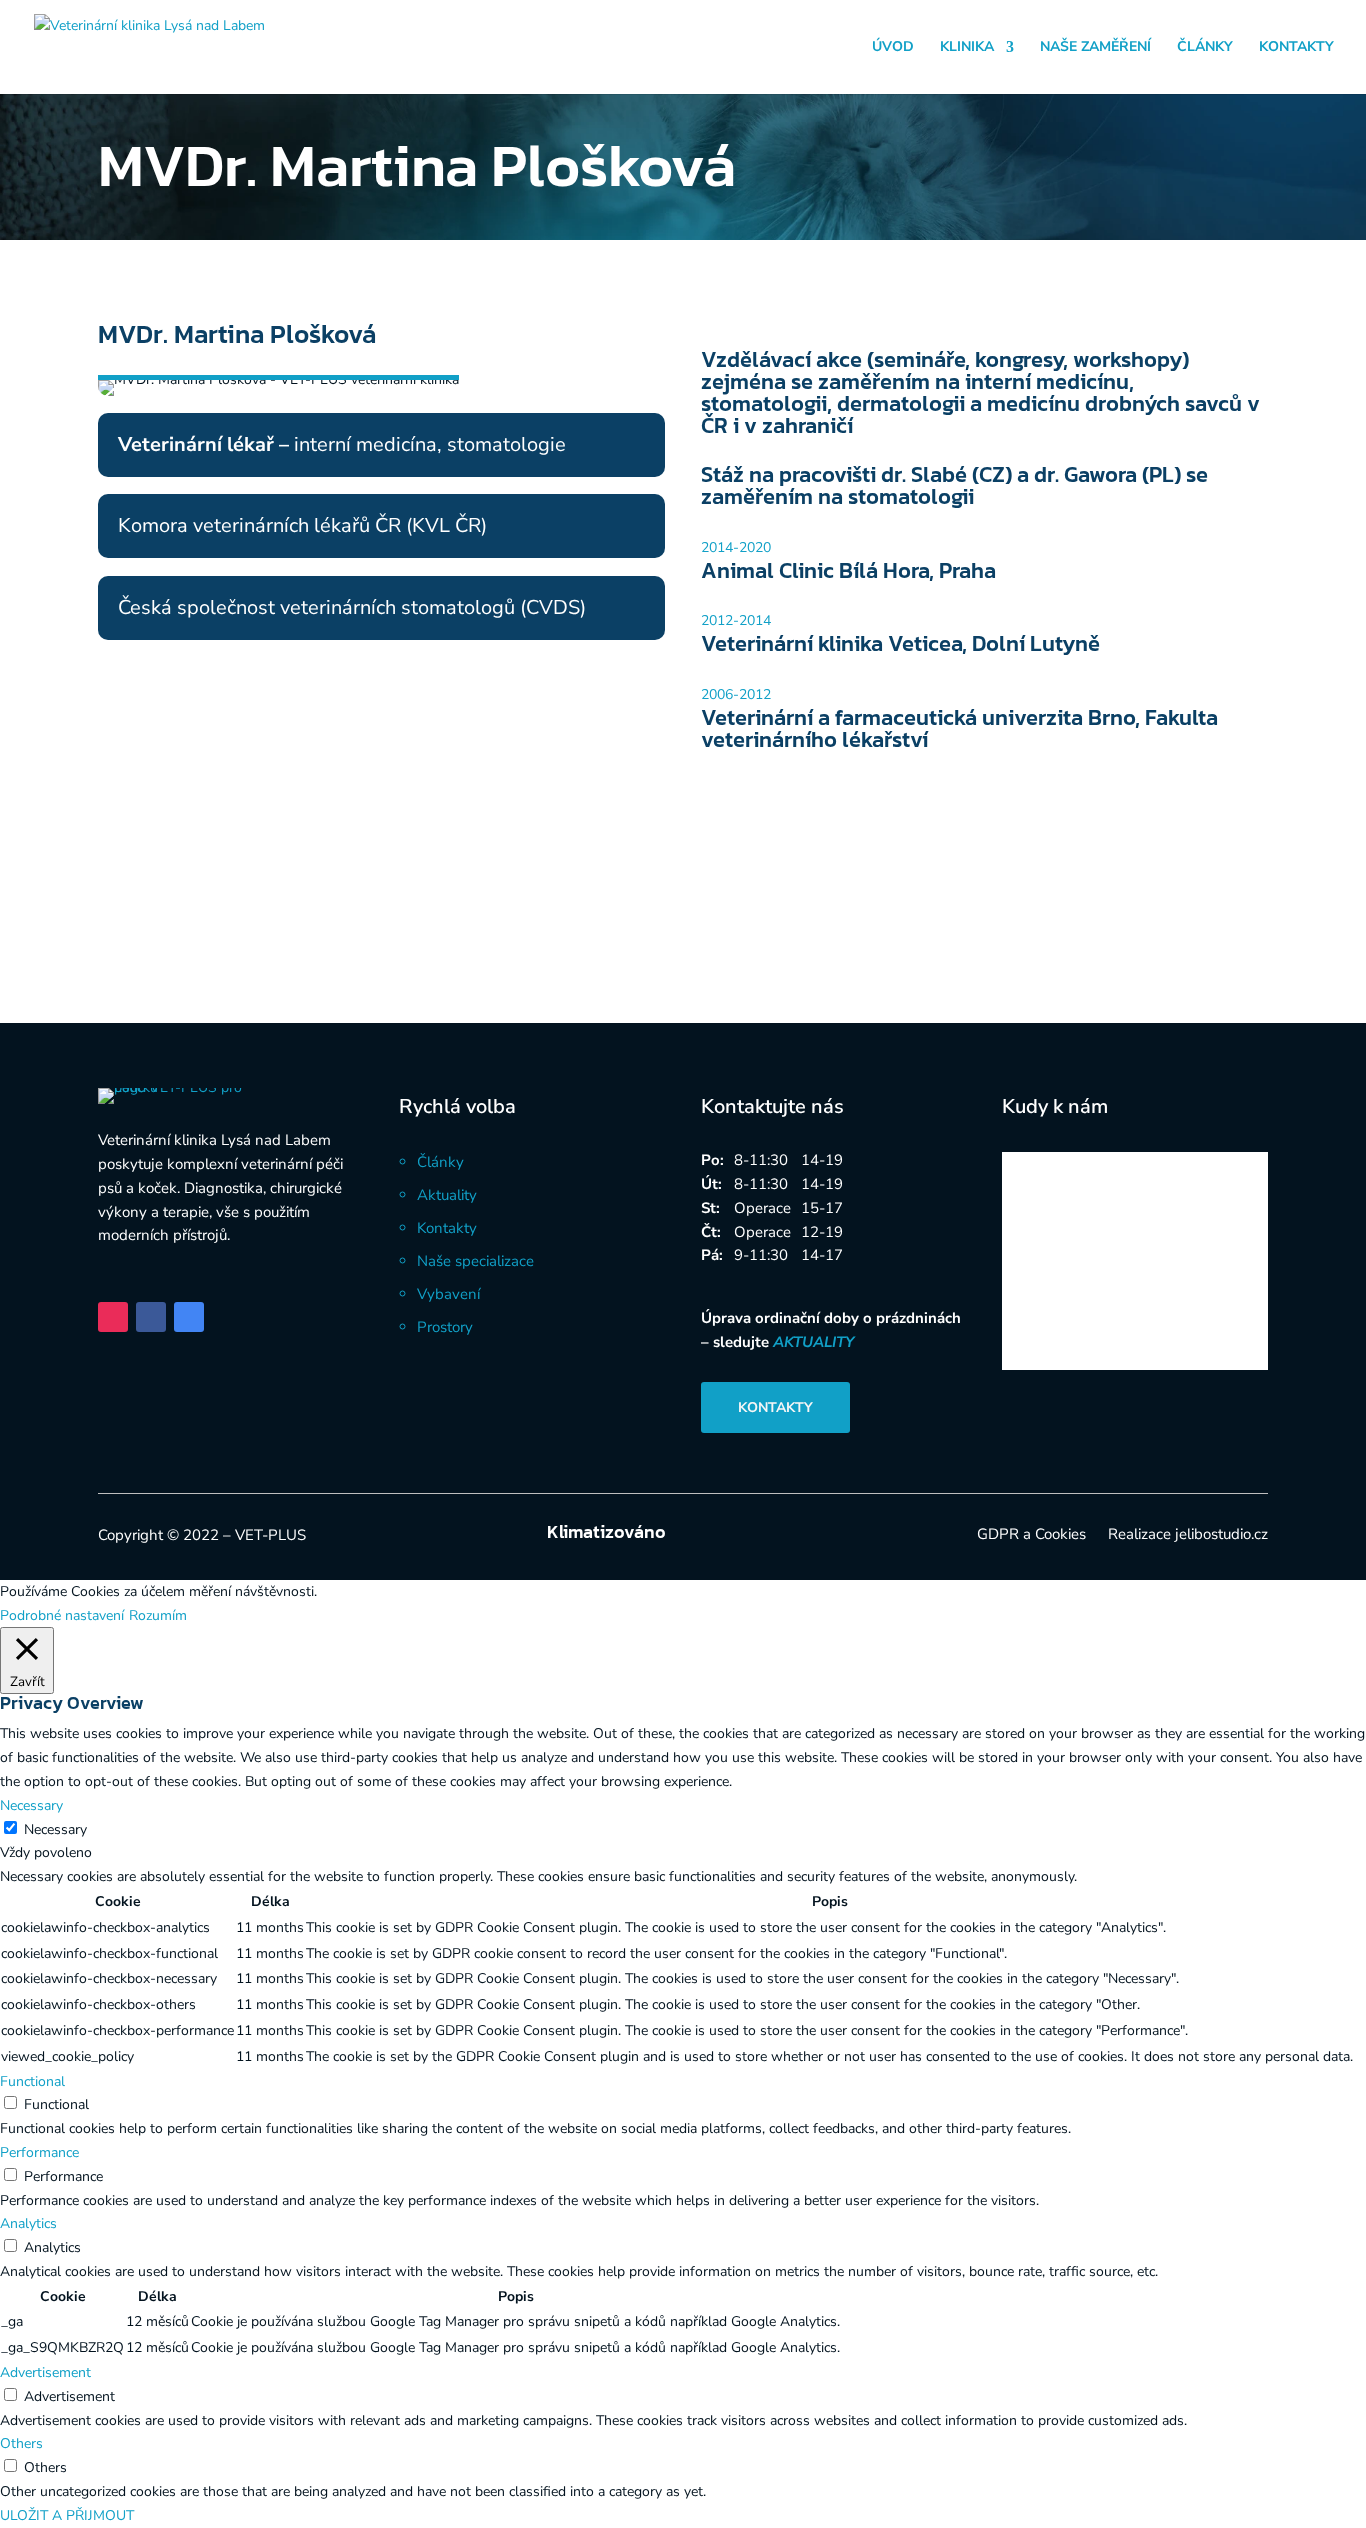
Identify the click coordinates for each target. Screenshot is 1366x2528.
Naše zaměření (1095, 48)
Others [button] (21, 2443)
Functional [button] (32, 2081)
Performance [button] (39, 2152)
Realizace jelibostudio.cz (1188, 1536)
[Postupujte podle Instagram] (113, 1317)
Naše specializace (475, 1261)
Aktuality (447, 1195)
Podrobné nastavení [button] (62, 1615)
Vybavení (448, 1294)
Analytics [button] (28, 2223)
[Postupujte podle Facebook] (151, 1317)
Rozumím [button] (158, 1615)
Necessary (55, 1829)
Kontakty (1296, 48)
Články (1205, 48)
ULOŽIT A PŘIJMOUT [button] (67, 2515)
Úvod (893, 48)
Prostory (445, 1327)
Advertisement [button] (45, 2372)
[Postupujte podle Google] (189, 1317)
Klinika (967, 48)
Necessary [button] (31, 1805)
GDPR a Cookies (1031, 1536)
